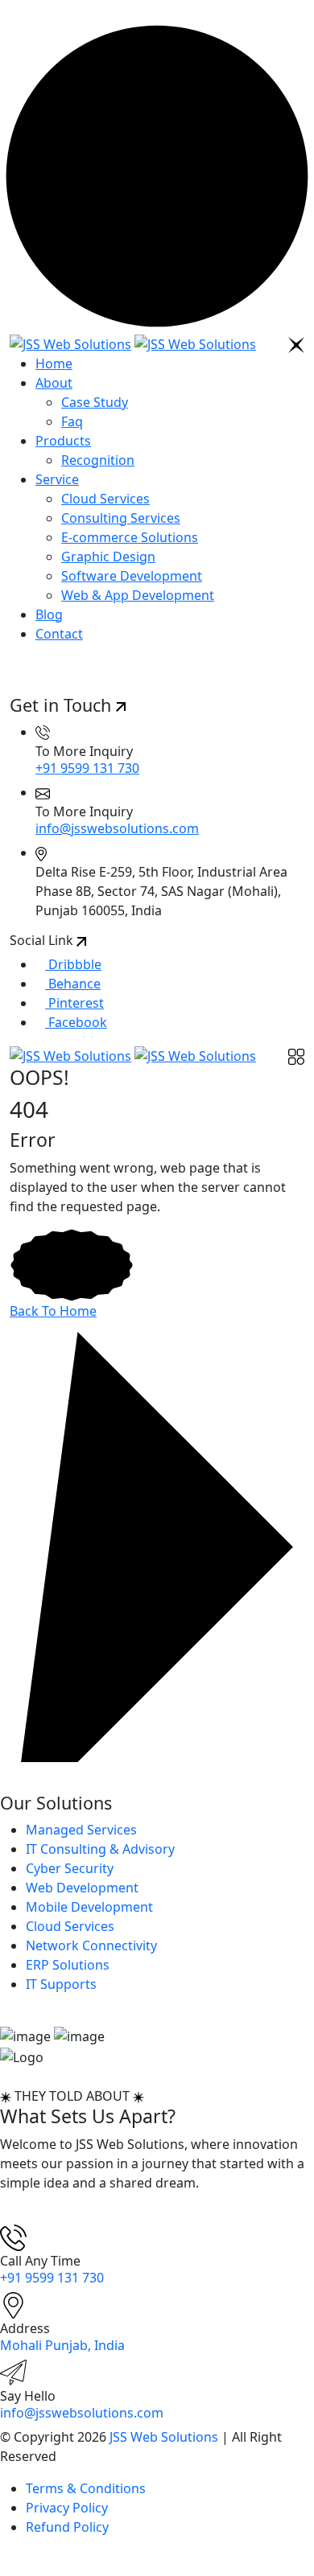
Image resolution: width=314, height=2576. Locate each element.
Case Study (95, 402)
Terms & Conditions (86, 2488)
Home (54, 364)
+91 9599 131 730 (87, 768)
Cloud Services (105, 499)
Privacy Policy (67, 2508)
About (54, 383)
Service (57, 479)
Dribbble (73, 964)
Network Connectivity (91, 1945)
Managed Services (81, 1830)
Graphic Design (108, 557)
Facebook (76, 1022)
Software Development (132, 576)
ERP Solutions (68, 1965)
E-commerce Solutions (130, 537)
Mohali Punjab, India (62, 2345)
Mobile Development (89, 1907)
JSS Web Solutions (164, 2437)
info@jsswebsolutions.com (117, 828)
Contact (59, 634)
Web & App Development (138, 595)
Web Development (82, 1888)
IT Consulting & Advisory (100, 1849)
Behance (73, 984)
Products (63, 441)
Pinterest (74, 1003)
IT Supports (61, 1984)
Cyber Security (70, 1868)
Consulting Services (121, 518)
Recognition (98, 460)
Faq (72, 421)
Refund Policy (67, 2527)
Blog (49, 614)
